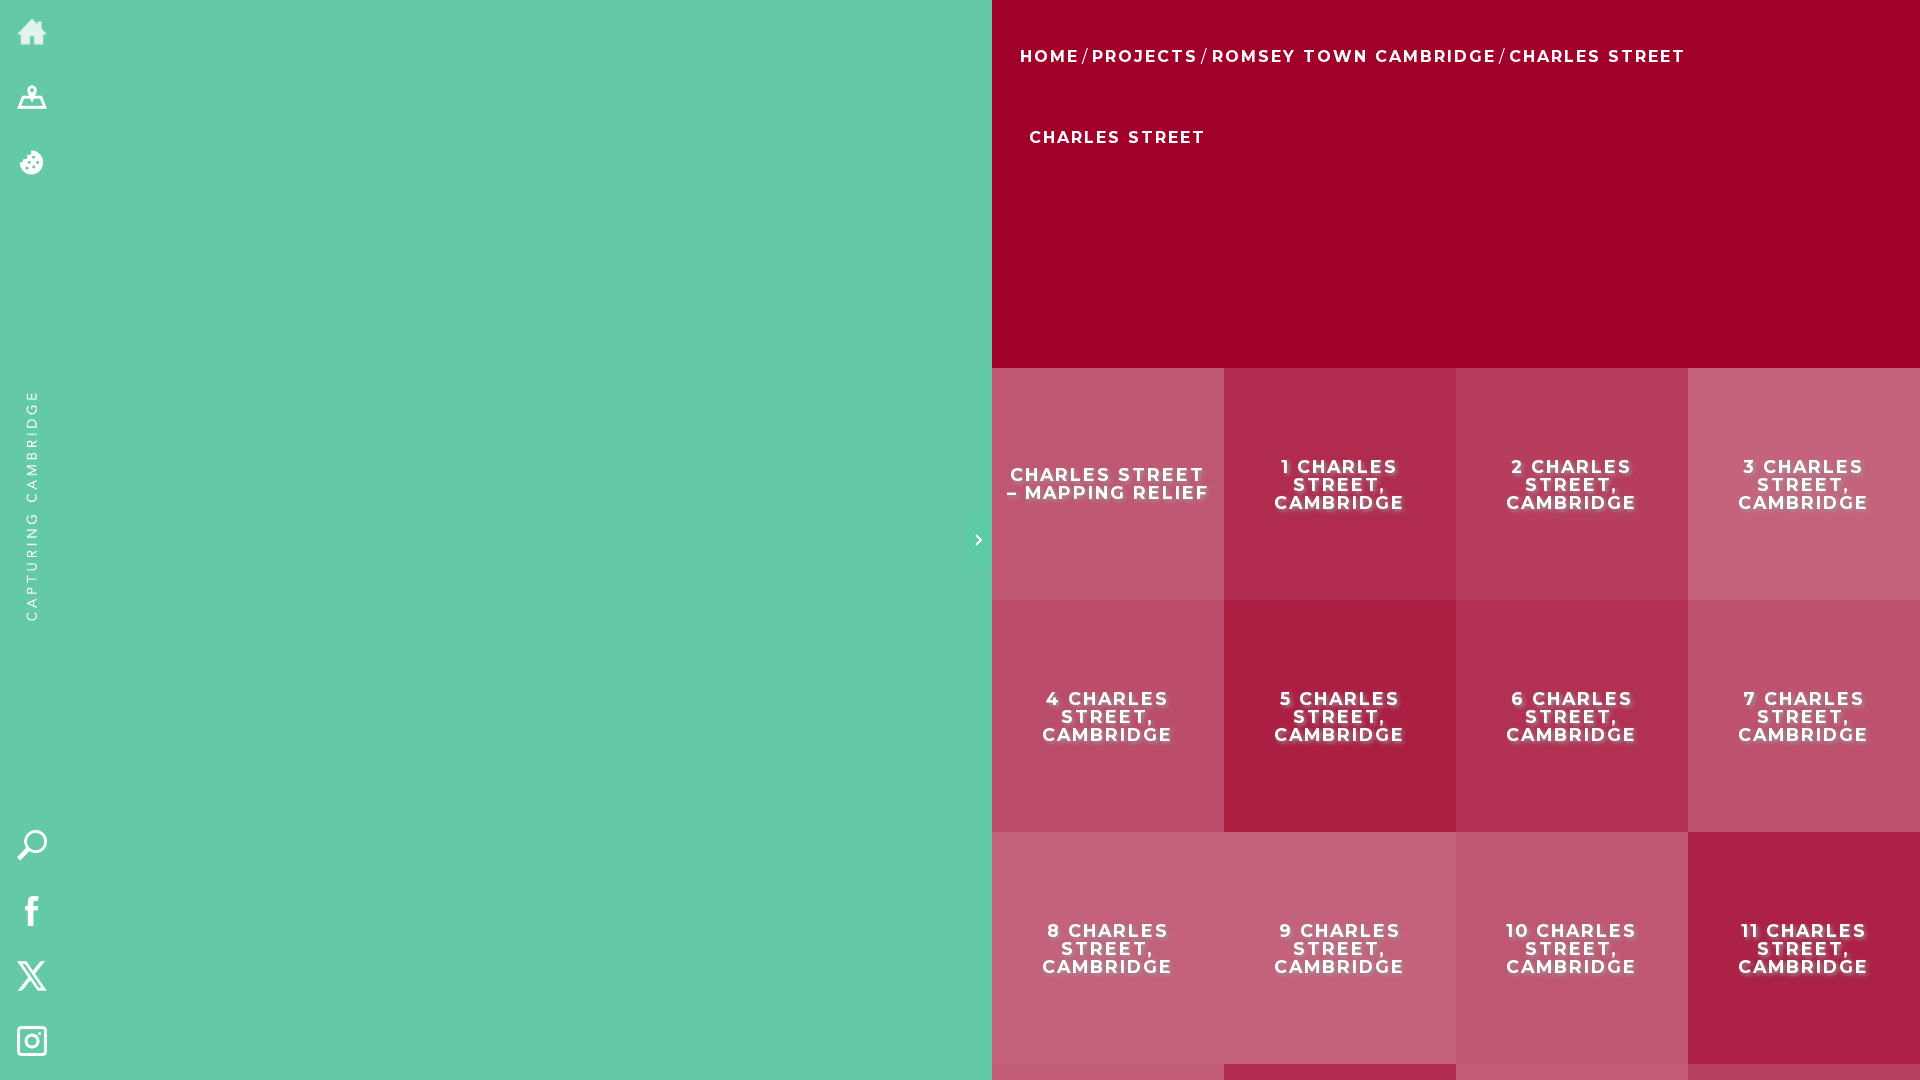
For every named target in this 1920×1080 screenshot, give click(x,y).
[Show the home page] (32, 33)
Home (1049, 56)
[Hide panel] (978, 540)
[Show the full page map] (32, 99)
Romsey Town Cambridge (1354, 56)
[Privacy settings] (32, 164)
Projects (1145, 56)
